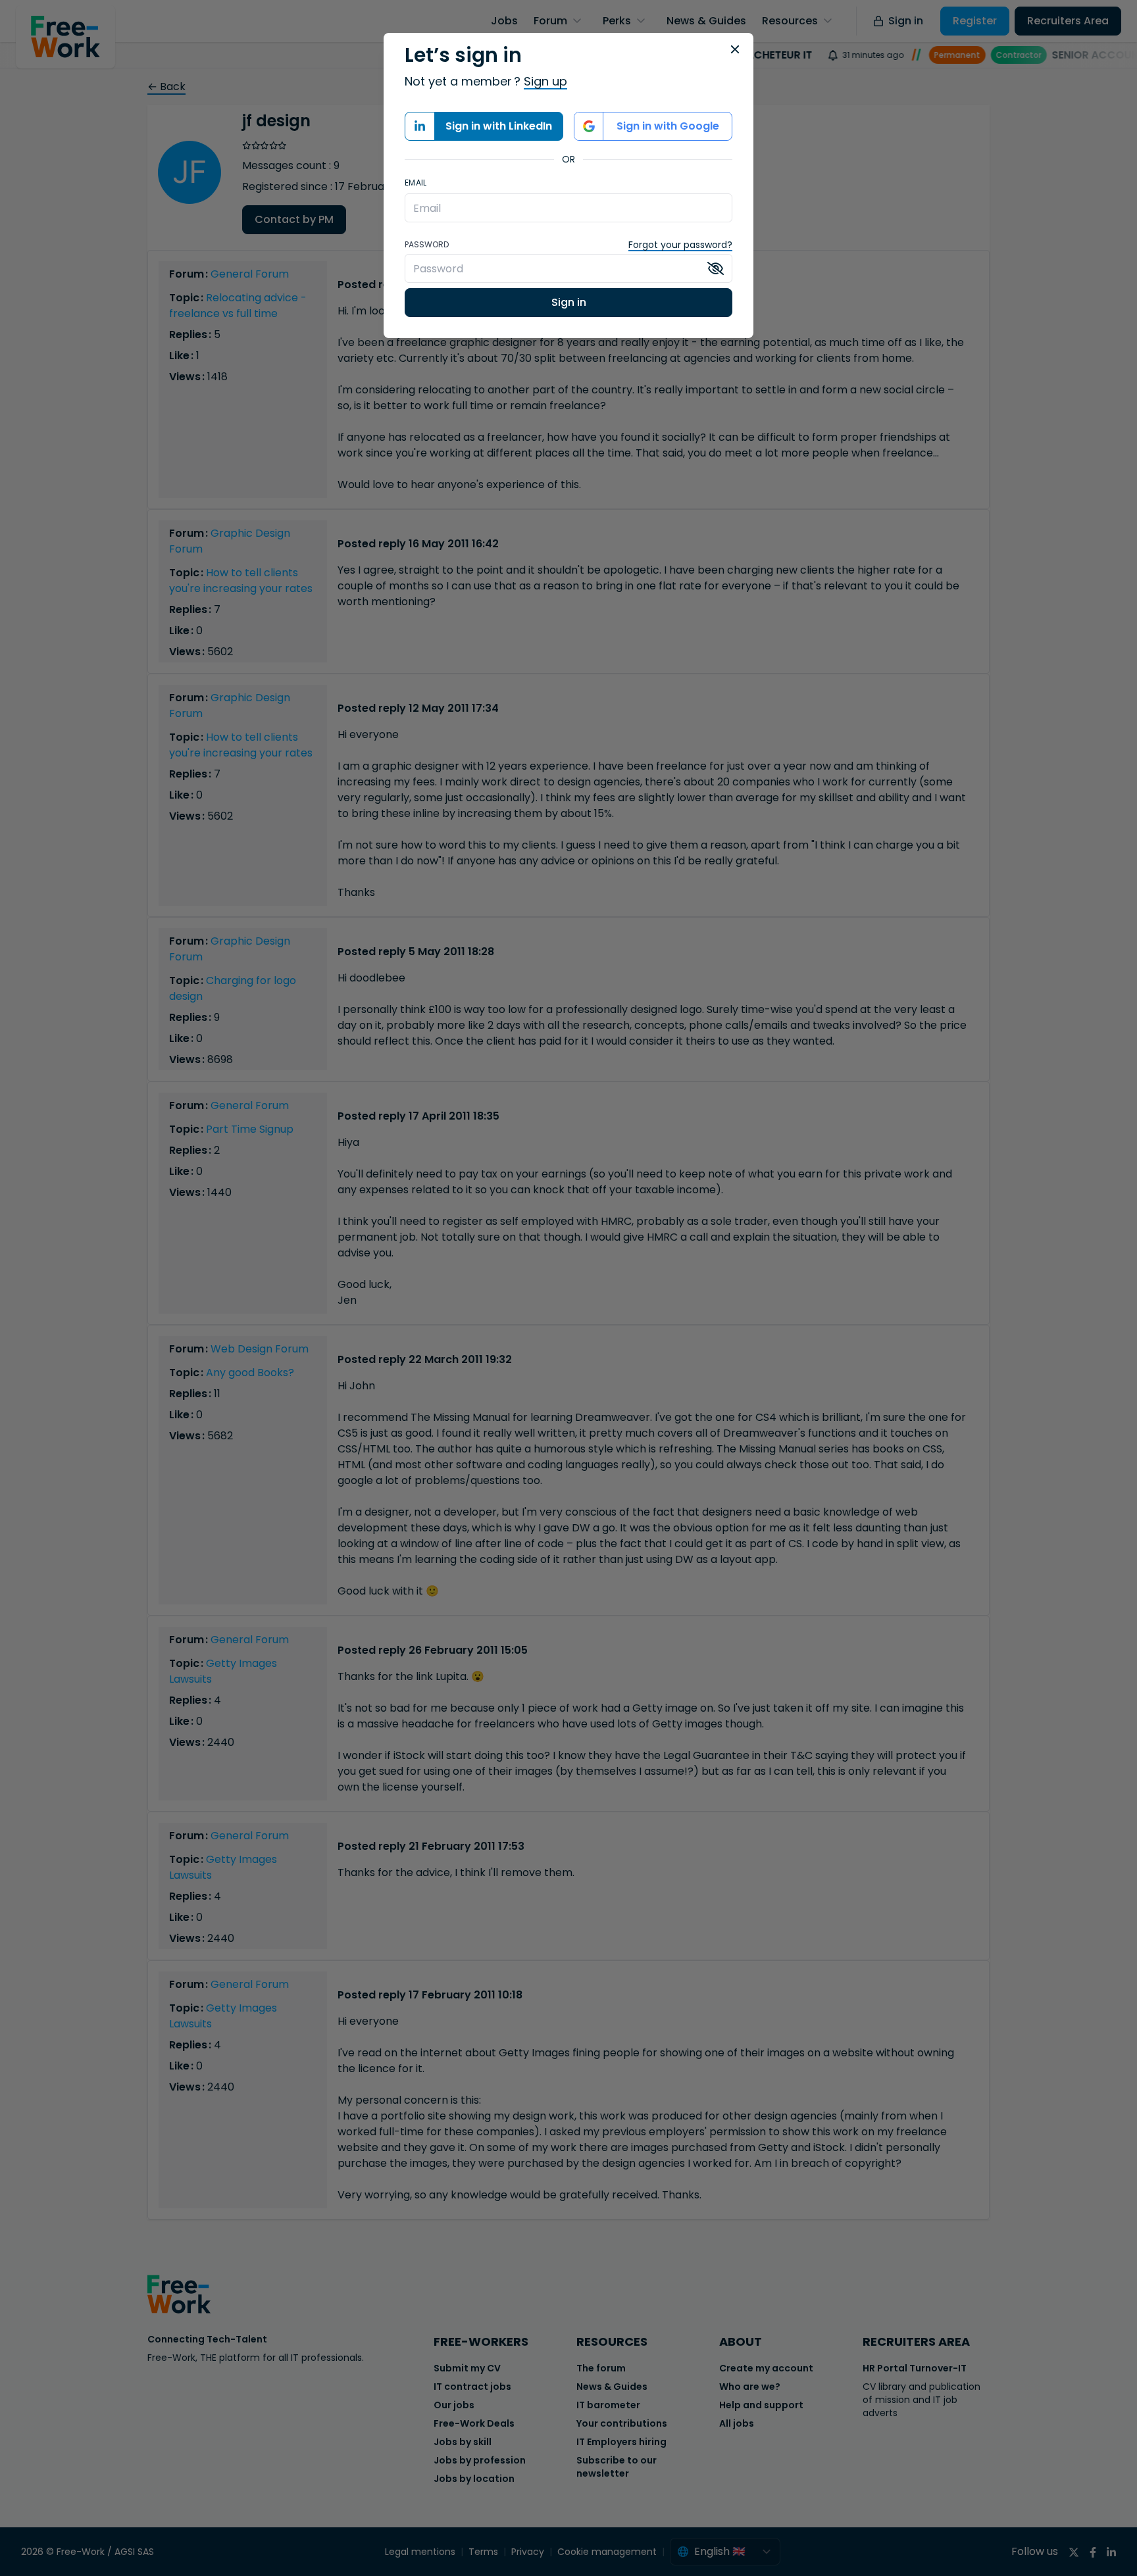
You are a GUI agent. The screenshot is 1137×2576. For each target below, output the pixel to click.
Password (427, 245)
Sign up (545, 81)
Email (416, 183)
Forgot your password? (680, 245)
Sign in (569, 302)
